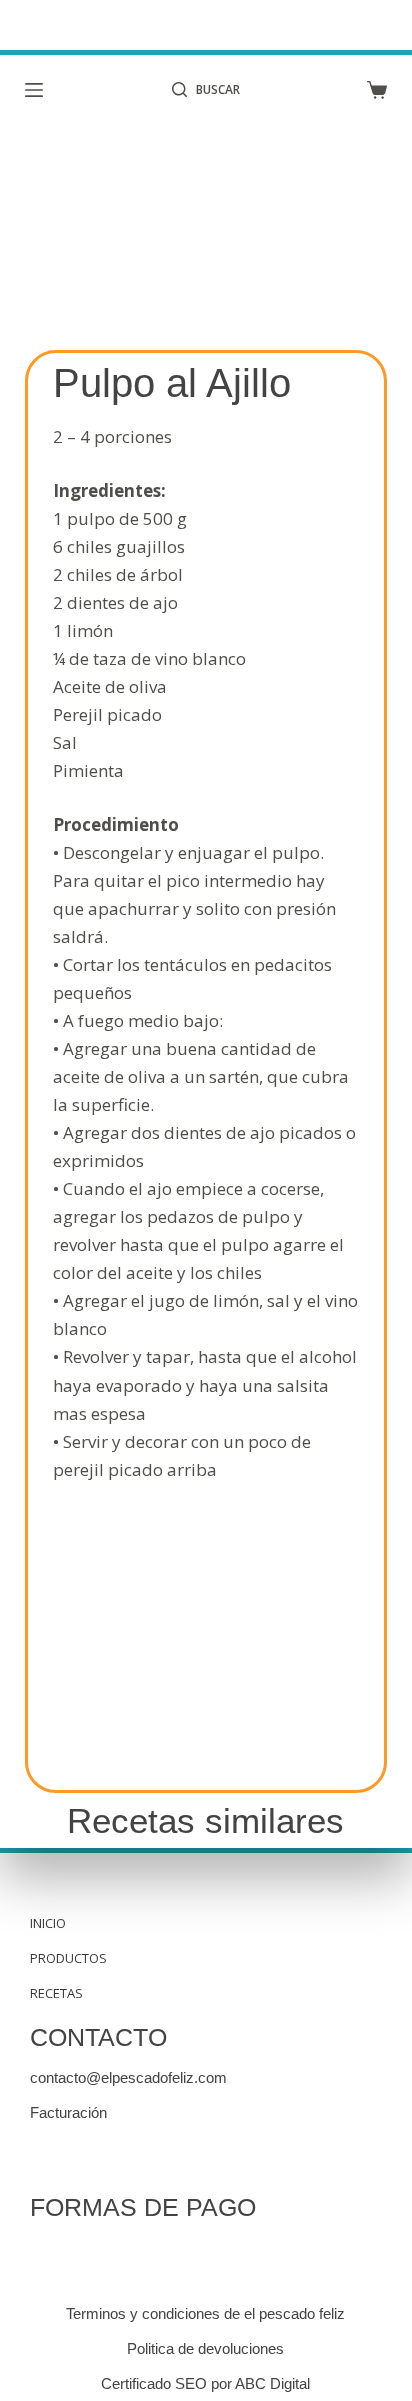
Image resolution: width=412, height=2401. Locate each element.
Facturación (68, 2112)
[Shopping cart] (377, 90)
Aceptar (112, 2378)
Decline (299, 2378)
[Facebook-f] (47, 2157)
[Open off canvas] (34, 90)
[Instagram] (87, 2157)
